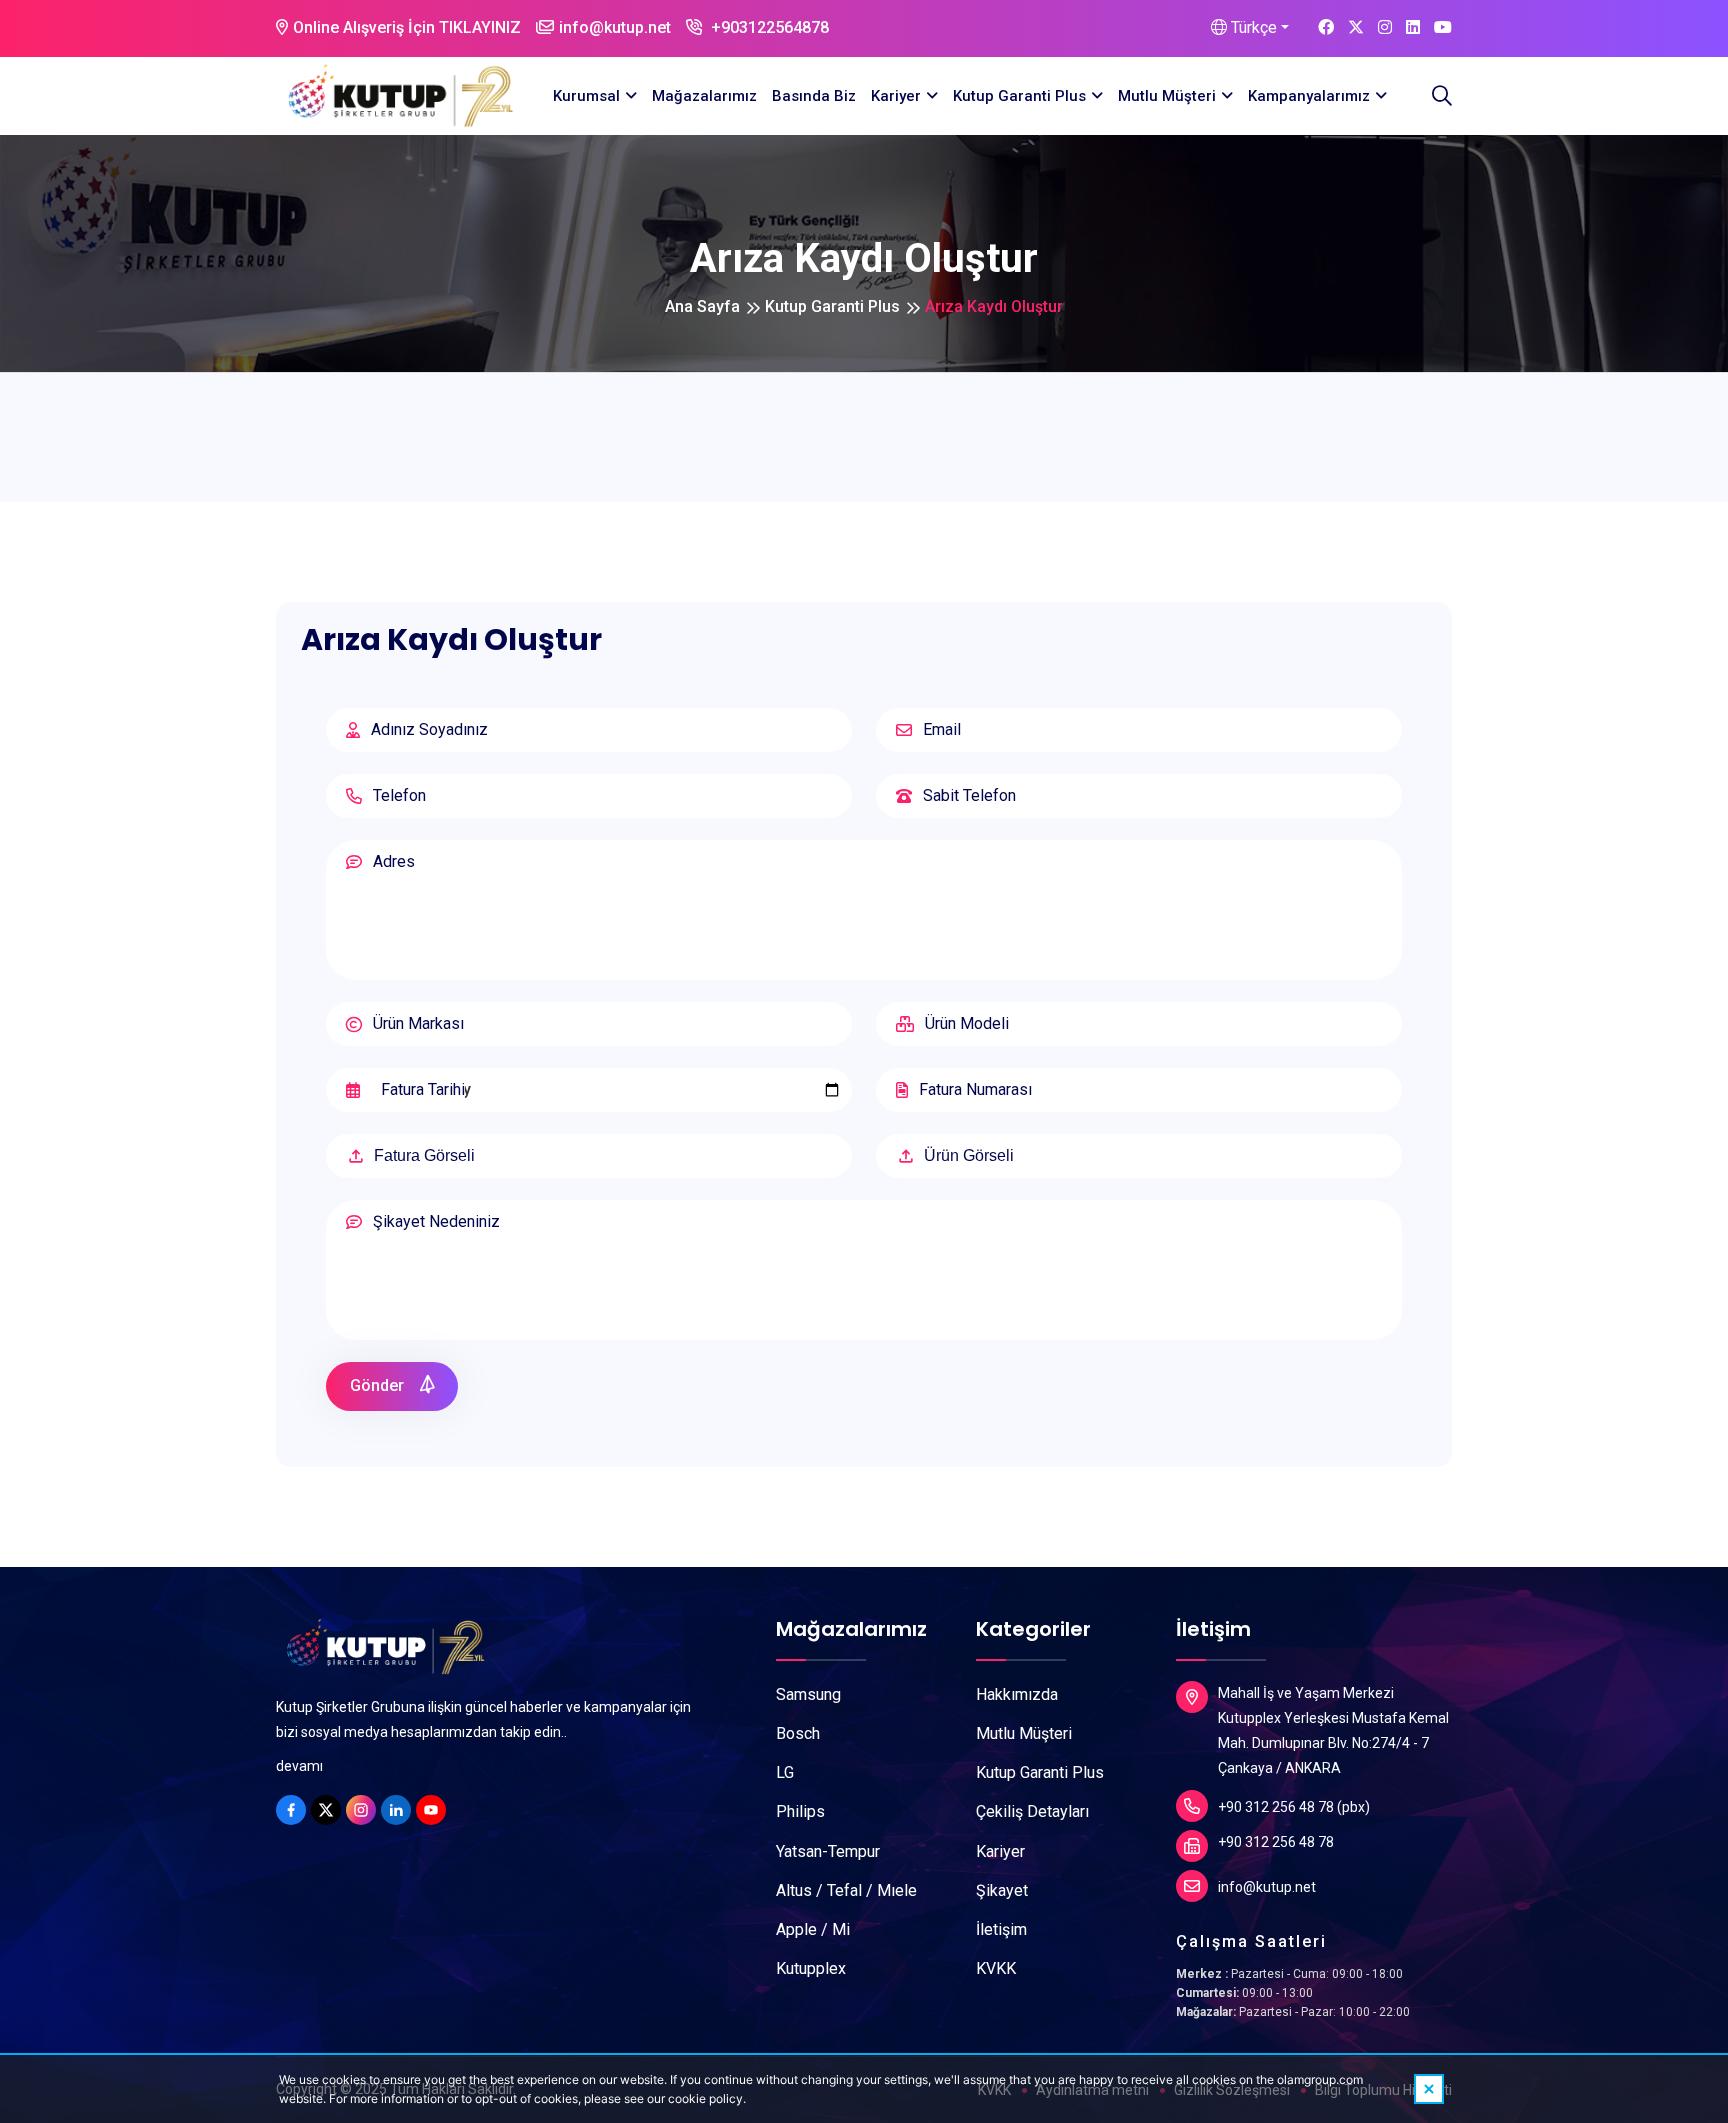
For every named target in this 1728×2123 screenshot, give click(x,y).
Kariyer (896, 96)
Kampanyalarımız (1309, 96)
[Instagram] (361, 1810)
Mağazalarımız (704, 96)
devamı (299, 1766)
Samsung (808, 1694)
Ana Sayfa (702, 306)
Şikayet (1002, 1890)
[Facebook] (291, 1810)
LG (785, 1772)
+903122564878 (768, 27)
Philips (800, 1811)
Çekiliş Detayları (1032, 1811)
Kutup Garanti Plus (1019, 96)
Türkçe (1252, 27)
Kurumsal (586, 96)
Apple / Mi (813, 1929)
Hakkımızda (1017, 1694)
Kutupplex (811, 1968)
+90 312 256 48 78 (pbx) (1294, 1807)
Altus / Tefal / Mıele (846, 1890)
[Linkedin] (396, 1810)
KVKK (996, 1968)
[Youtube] (431, 1810)
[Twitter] (326, 1810)
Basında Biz (814, 96)
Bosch (798, 1733)
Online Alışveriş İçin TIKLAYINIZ (407, 27)
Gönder (379, 1385)
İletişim (1001, 1929)
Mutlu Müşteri (1167, 96)
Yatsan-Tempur (828, 1851)
